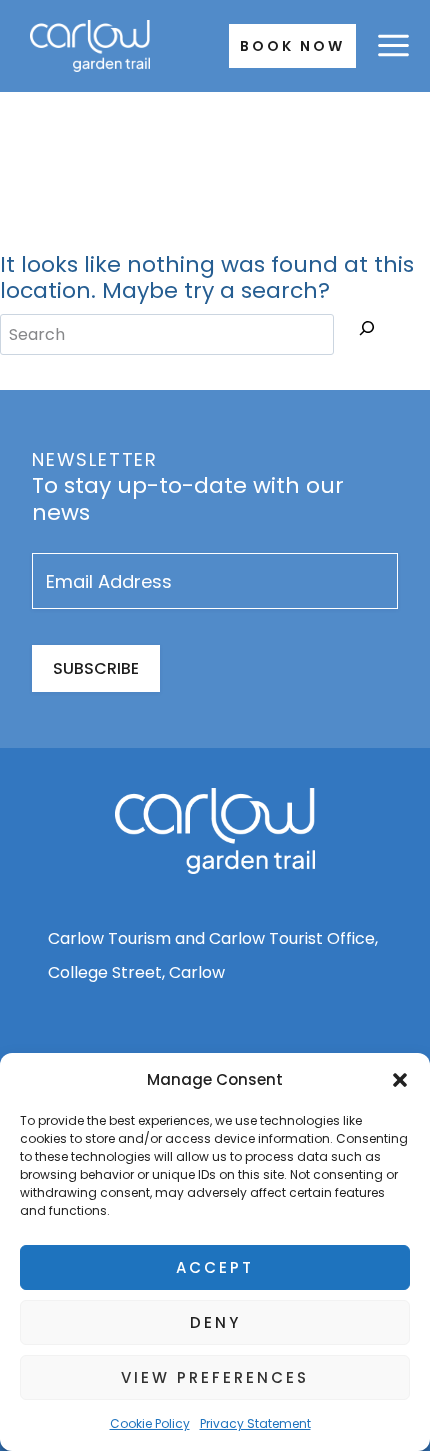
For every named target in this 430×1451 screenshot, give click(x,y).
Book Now (292, 46)
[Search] (367, 332)
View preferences (215, 1377)
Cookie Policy (150, 1423)
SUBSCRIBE (96, 668)
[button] (400, 1080)
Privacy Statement (255, 1423)
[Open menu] (393, 46)
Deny (215, 1322)
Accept (215, 1267)
